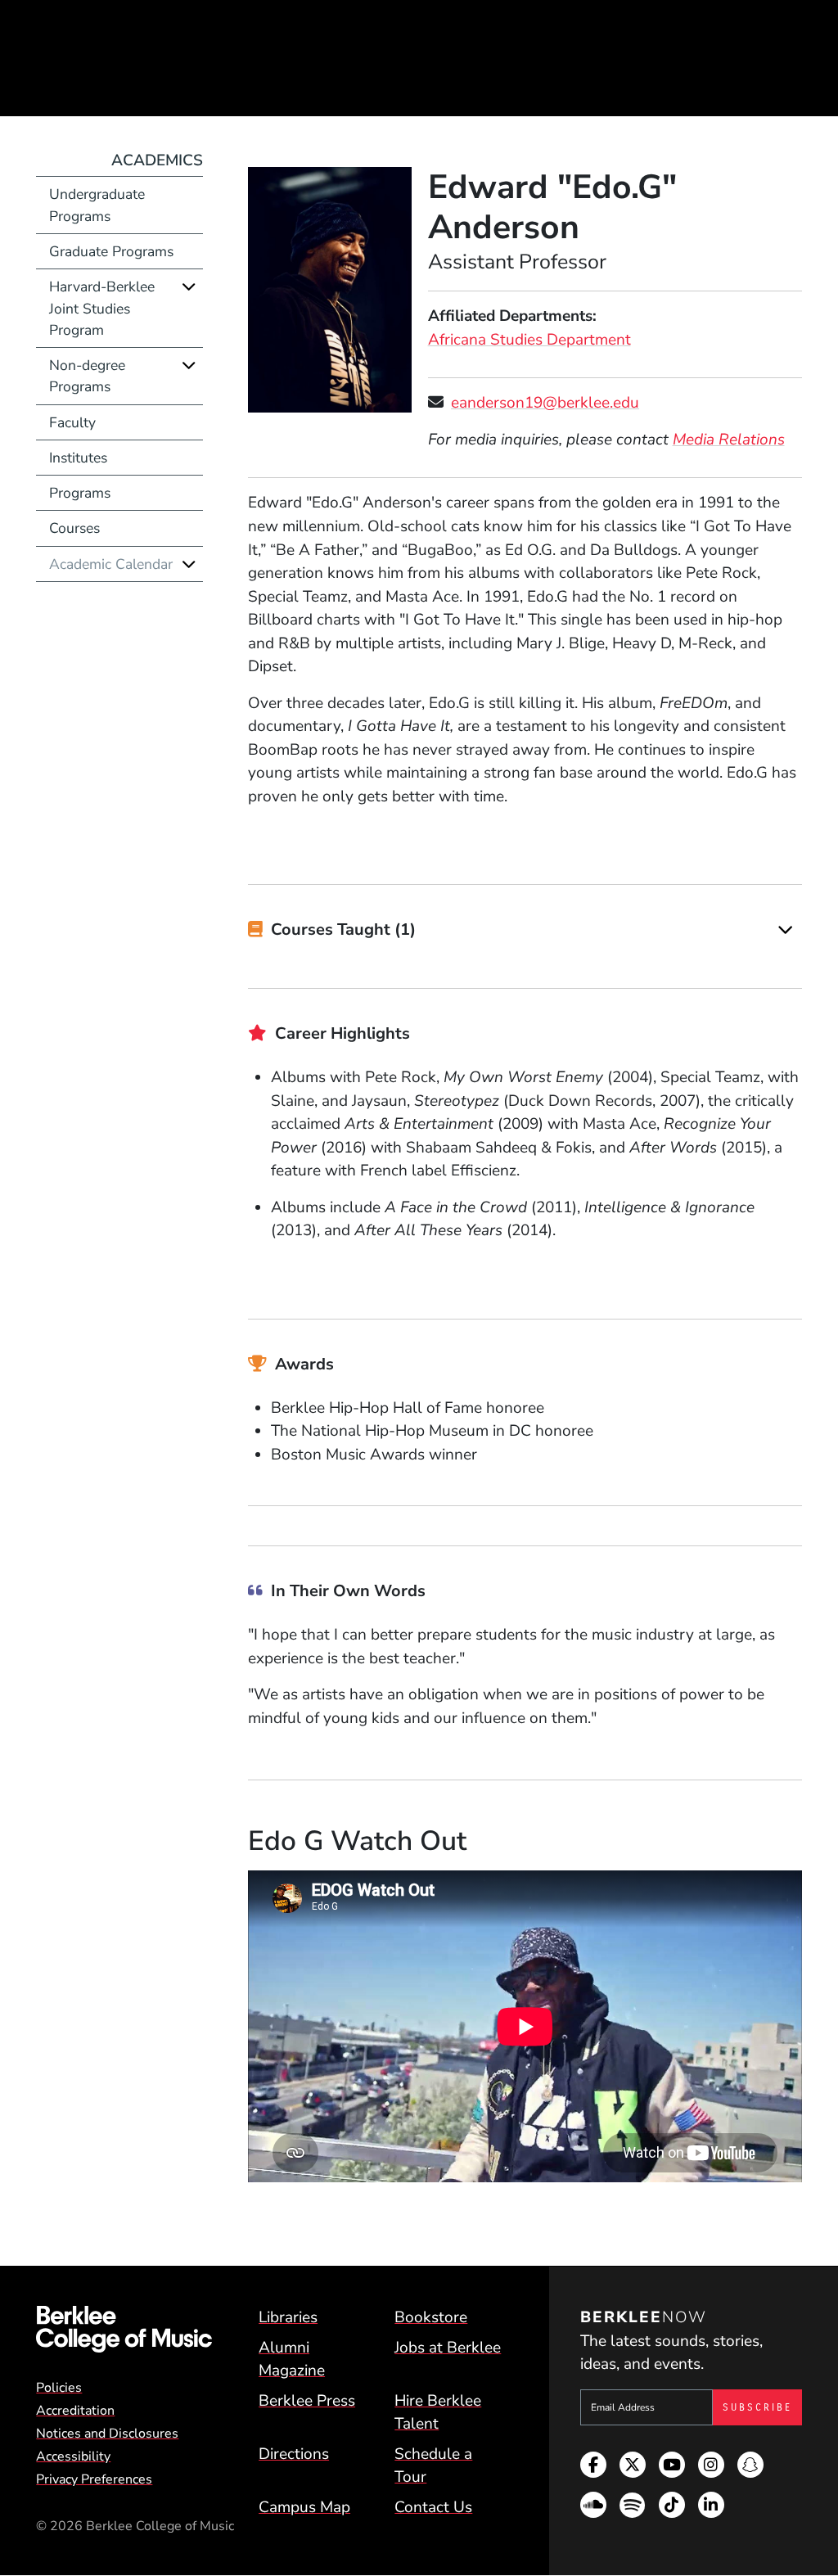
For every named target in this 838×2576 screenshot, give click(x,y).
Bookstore (431, 2317)
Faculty (72, 422)
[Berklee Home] (124, 2329)
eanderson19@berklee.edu (545, 403)
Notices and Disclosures (107, 2434)
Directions (294, 2454)
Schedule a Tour (433, 2466)
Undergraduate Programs (97, 205)
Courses (74, 528)
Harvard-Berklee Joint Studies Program (102, 308)
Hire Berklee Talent (438, 2413)
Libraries (288, 2317)
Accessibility (73, 2456)
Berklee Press (307, 2401)
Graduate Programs (111, 251)
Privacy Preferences (94, 2479)
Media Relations (729, 440)
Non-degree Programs (87, 376)
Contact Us (433, 2507)
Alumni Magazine (292, 2359)
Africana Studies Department (529, 340)
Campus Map (304, 2507)
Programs (80, 493)
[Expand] (785, 930)
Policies (59, 2388)
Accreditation (75, 2411)
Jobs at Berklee (448, 2348)
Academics (157, 160)
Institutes (78, 458)
